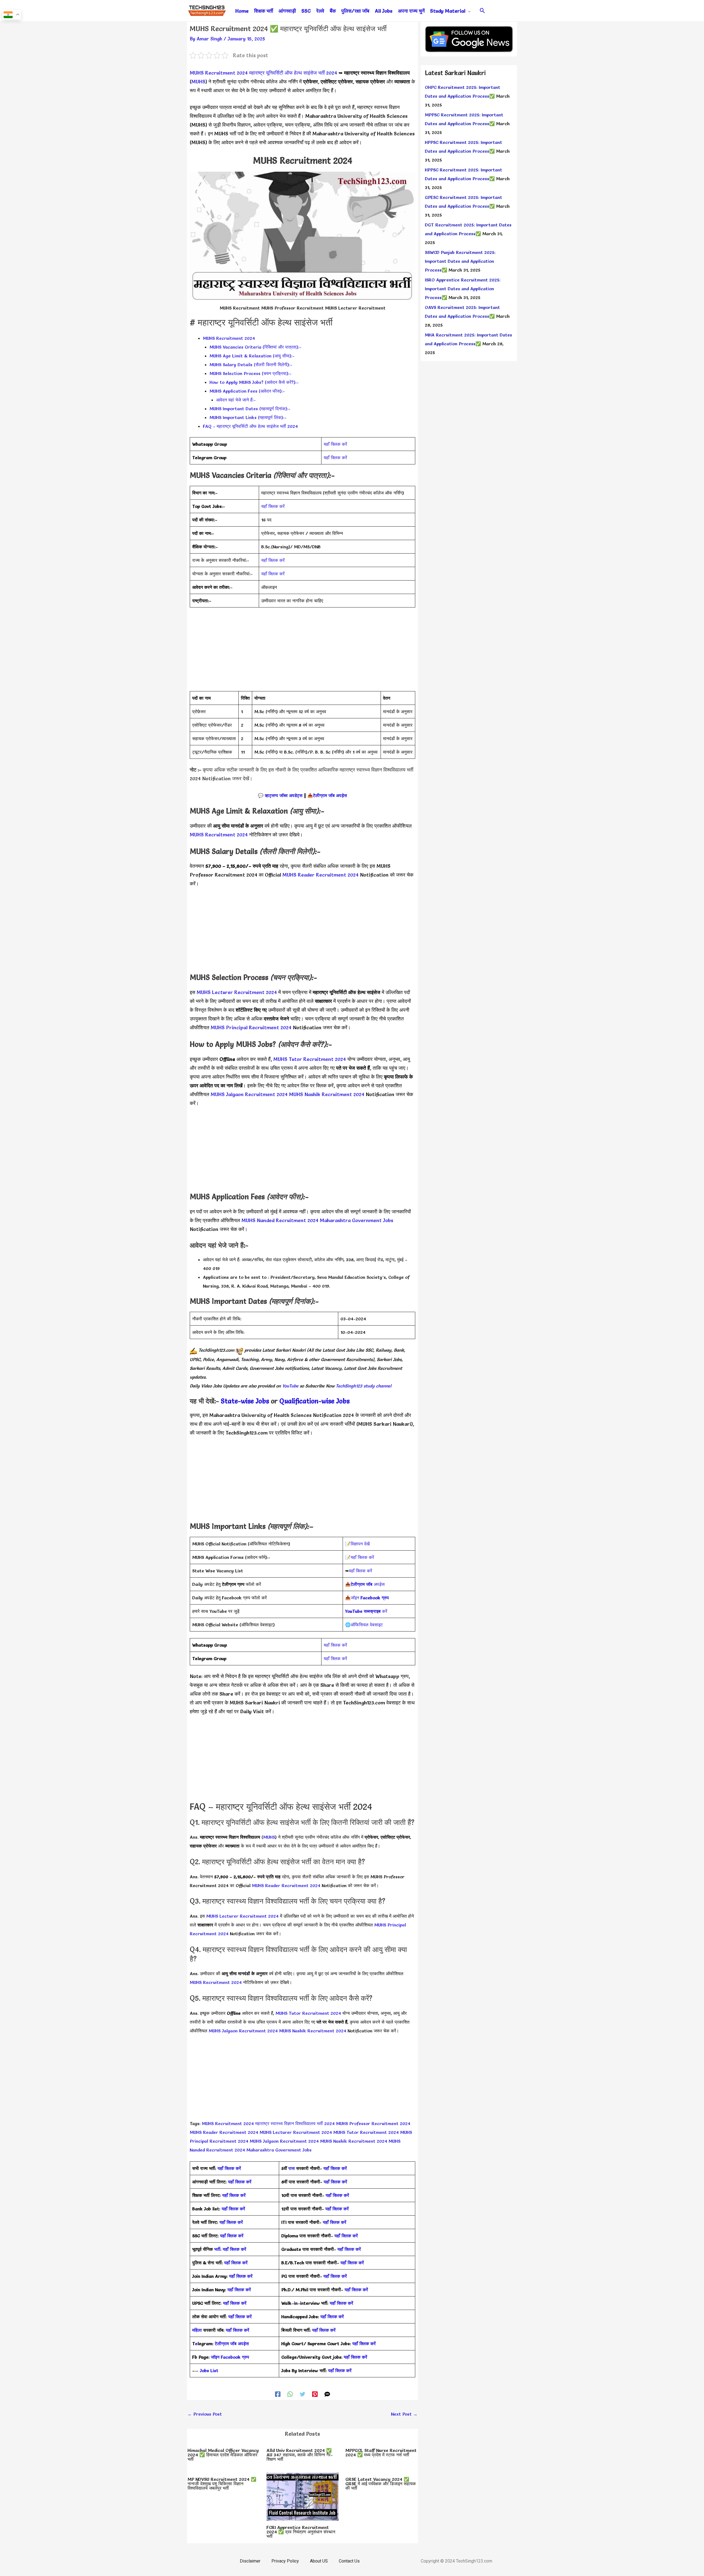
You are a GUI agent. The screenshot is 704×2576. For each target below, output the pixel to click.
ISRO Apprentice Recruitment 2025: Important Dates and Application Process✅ (463, 289)
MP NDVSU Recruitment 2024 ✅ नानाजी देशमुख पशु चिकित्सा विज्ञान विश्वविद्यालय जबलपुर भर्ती (222, 2484)
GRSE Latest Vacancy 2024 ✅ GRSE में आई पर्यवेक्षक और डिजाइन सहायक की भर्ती (381, 2484)
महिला (198, 2330)
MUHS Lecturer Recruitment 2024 (237, 992)
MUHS (198, 82)
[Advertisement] (302, 653)
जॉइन (370, 1598)
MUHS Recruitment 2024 (219, 73)
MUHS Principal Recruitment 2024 (251, 1027)
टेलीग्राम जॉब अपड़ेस (330, 795)
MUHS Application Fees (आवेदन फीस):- (247, 391)
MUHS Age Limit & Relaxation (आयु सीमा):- (252, 356)
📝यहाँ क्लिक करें (360, 1557)
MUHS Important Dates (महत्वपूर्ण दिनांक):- (250, 409)
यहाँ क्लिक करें (335, 444)
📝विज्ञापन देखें (357, 1544)
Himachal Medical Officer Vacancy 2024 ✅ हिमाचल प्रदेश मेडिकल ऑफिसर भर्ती (223, 2455)
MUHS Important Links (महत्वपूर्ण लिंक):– (248, 417)
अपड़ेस (368, 1584)
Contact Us (349, 2561)
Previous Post (205, 2414)
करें (366, 1611)
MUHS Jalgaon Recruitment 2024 (249, 1094)
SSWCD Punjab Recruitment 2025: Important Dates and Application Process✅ (460, 261)
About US (319, 2561)
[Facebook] (278, 2393)
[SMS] (327, 2393)
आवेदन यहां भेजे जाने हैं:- (236, 400)
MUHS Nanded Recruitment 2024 (280, 1220)
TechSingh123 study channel (364, 1386)
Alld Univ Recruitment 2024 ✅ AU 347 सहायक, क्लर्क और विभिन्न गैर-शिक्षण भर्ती (300, 2455)
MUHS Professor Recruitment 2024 (373, 2123)
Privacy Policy (285, 2561)
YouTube (290, 1386)
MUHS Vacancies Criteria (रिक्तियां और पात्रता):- (255, 347)
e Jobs (340, 1401)
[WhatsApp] (290, 2393)
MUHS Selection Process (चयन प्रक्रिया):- (251, 373)
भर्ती (217, 2249)
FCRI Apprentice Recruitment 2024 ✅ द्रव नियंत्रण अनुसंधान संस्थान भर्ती (301, 2532)
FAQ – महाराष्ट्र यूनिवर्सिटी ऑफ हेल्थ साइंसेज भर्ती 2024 (250, 426)
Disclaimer (250, 2561)
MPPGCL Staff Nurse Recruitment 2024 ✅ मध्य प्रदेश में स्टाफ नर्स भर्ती (381, 2452)
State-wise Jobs (246, 1401)
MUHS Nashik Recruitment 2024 (327, 1094)
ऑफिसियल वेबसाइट (367, 1625)
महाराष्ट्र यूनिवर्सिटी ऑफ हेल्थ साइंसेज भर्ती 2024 (293, 73)
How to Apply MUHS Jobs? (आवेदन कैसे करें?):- (254, 382)
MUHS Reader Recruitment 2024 (321, 875)
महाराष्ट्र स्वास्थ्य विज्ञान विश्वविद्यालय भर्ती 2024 (295, 2123)
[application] (468, 11)
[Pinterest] (315, 2393)
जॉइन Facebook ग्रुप (230, 2357)
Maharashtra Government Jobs (357, 1220)
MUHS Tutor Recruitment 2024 (310, 1059)
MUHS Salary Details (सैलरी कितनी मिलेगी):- (251, 365)
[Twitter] (302, 2393)
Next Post (404, 2414)
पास (292, 2168)
